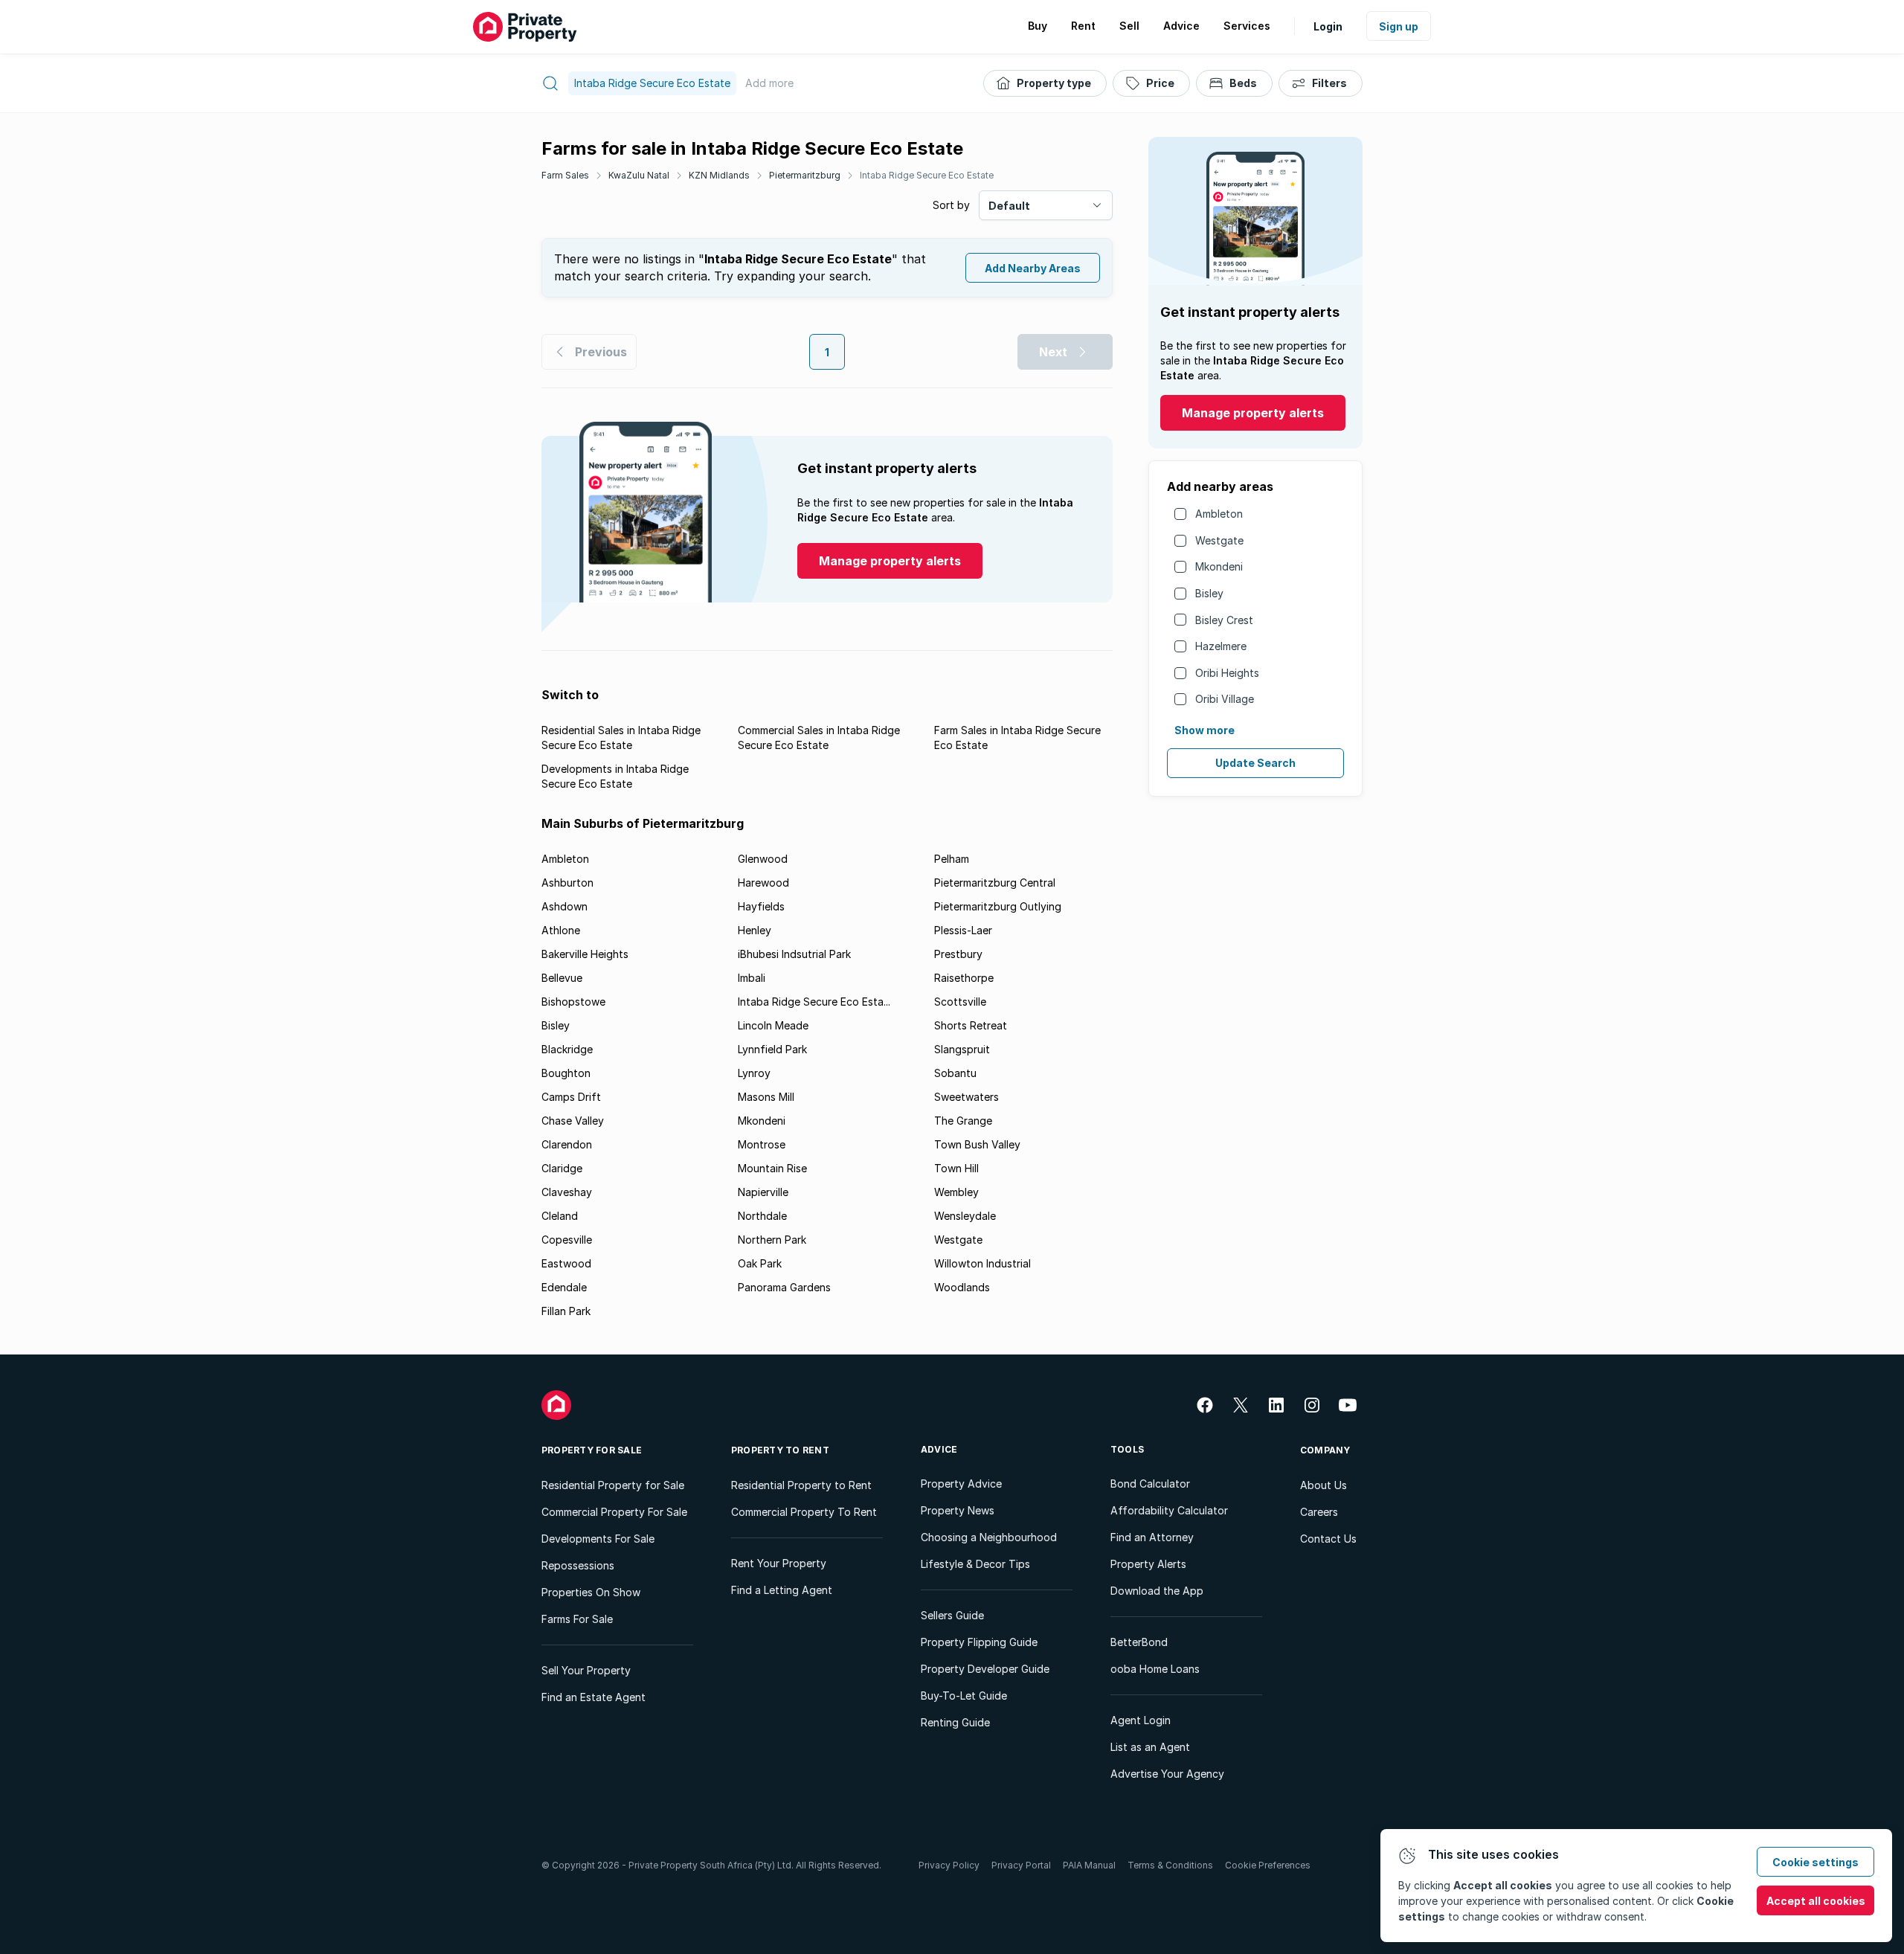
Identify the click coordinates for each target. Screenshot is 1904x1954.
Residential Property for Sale (613, 1485)
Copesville (567, 1240)
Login (1328, 26)
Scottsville (960, 1002)
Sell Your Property (586, 1670)
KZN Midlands (719, 175)
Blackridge (567, 1049)
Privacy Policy (949, 1865)
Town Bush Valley (977, 1144)
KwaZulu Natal (639, 175)
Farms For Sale (577, 1619)
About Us (1324, 1485)
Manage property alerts (1253, 413)
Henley (755, 930)
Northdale (762, 1216)
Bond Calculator (1150, 1484)
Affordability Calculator (1169, 1510)
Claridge (562, 1168)
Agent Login (1141, 1720)
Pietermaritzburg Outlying (998, 906)
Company (1325, 1450)
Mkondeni (1219, 566)
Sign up (1399, 26)
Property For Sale (592, 1450)
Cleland (560, 1216)
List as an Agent (1150, 1747)
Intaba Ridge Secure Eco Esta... (814, 1002)
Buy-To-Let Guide (964, 1696)
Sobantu (955, 1073)
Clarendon (567, 1144)
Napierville (763, 1192)
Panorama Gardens (784, 1287)
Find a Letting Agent (782, 1590)
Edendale (564, 1287)
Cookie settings (1815, 1862)
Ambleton (1219, 514)
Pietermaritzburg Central (995, 883)
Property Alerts (1148, 1564)
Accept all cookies (1816, 1901)
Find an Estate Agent (594, 1697)
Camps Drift (571, 1097)
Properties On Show (591, 1592)
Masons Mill (766, 1097)
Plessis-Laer (963, 930)
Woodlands (962, 1287)
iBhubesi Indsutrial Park (794, 954)
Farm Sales (565, 175)
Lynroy (754, 1073)
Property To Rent (780, 1450)
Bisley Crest (1224, 620)
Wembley (956, 1192)
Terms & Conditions (1170, 1865)
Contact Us (1328, 1539)
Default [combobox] (1009, 206)
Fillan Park (566, 1311)
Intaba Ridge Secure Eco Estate (927, 175)
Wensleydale (965, 1216)
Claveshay (567, 1192)
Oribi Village (1225, 699)
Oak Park (760, 1263)
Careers (1319, 1512)
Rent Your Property (779, 1563)
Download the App (1157, 1591)
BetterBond (1139, 1642)
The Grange (963, 1121)
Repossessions (578, 1565)
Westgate (1219, 540)
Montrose (762, 1144)
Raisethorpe (964, 978)
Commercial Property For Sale (614, 1512)
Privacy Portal (1021, 1865)
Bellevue (562, 978)
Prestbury (958, 954)
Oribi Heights (1227, 673)
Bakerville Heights (585, 954)
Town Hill (956, 1168)
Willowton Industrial (982, 1263)
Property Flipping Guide (979, 1642)
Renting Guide (955, 1722)
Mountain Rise (772, 1168)
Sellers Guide (952, 1615)
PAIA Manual (1089, 1865)
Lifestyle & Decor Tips (975, 1564)
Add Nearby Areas (1033, 268)
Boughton (566, 1073)
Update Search (1255, 763)
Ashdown (565, 906)
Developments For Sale (598, 1539)
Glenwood (763, 859)
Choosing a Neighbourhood (989, 1537)
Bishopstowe (573, 1002)
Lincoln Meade (773, 1025)
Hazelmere (1221, 646)
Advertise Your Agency (1167, 1774)
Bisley (1209, 593)
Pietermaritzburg (805, 175)
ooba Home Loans (1155, 1669)
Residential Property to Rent (801, 1485)
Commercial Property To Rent (804, 1512)
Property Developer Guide (985, 1669)
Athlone (561, 930)
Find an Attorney (1152, 1537)
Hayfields (761, 906)
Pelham (952, 859)
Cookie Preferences (1268, 1865)
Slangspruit (962, 1049)
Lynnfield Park (772, 1049)
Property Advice (961, 1484)
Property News (958, 1510)
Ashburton (567, 883)
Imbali (752, 978)
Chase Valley (573, 1121)
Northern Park (772, 1240)
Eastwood (566, 1263)
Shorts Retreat (971, 1025)
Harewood (763, 883)
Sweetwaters (967, 1097)
